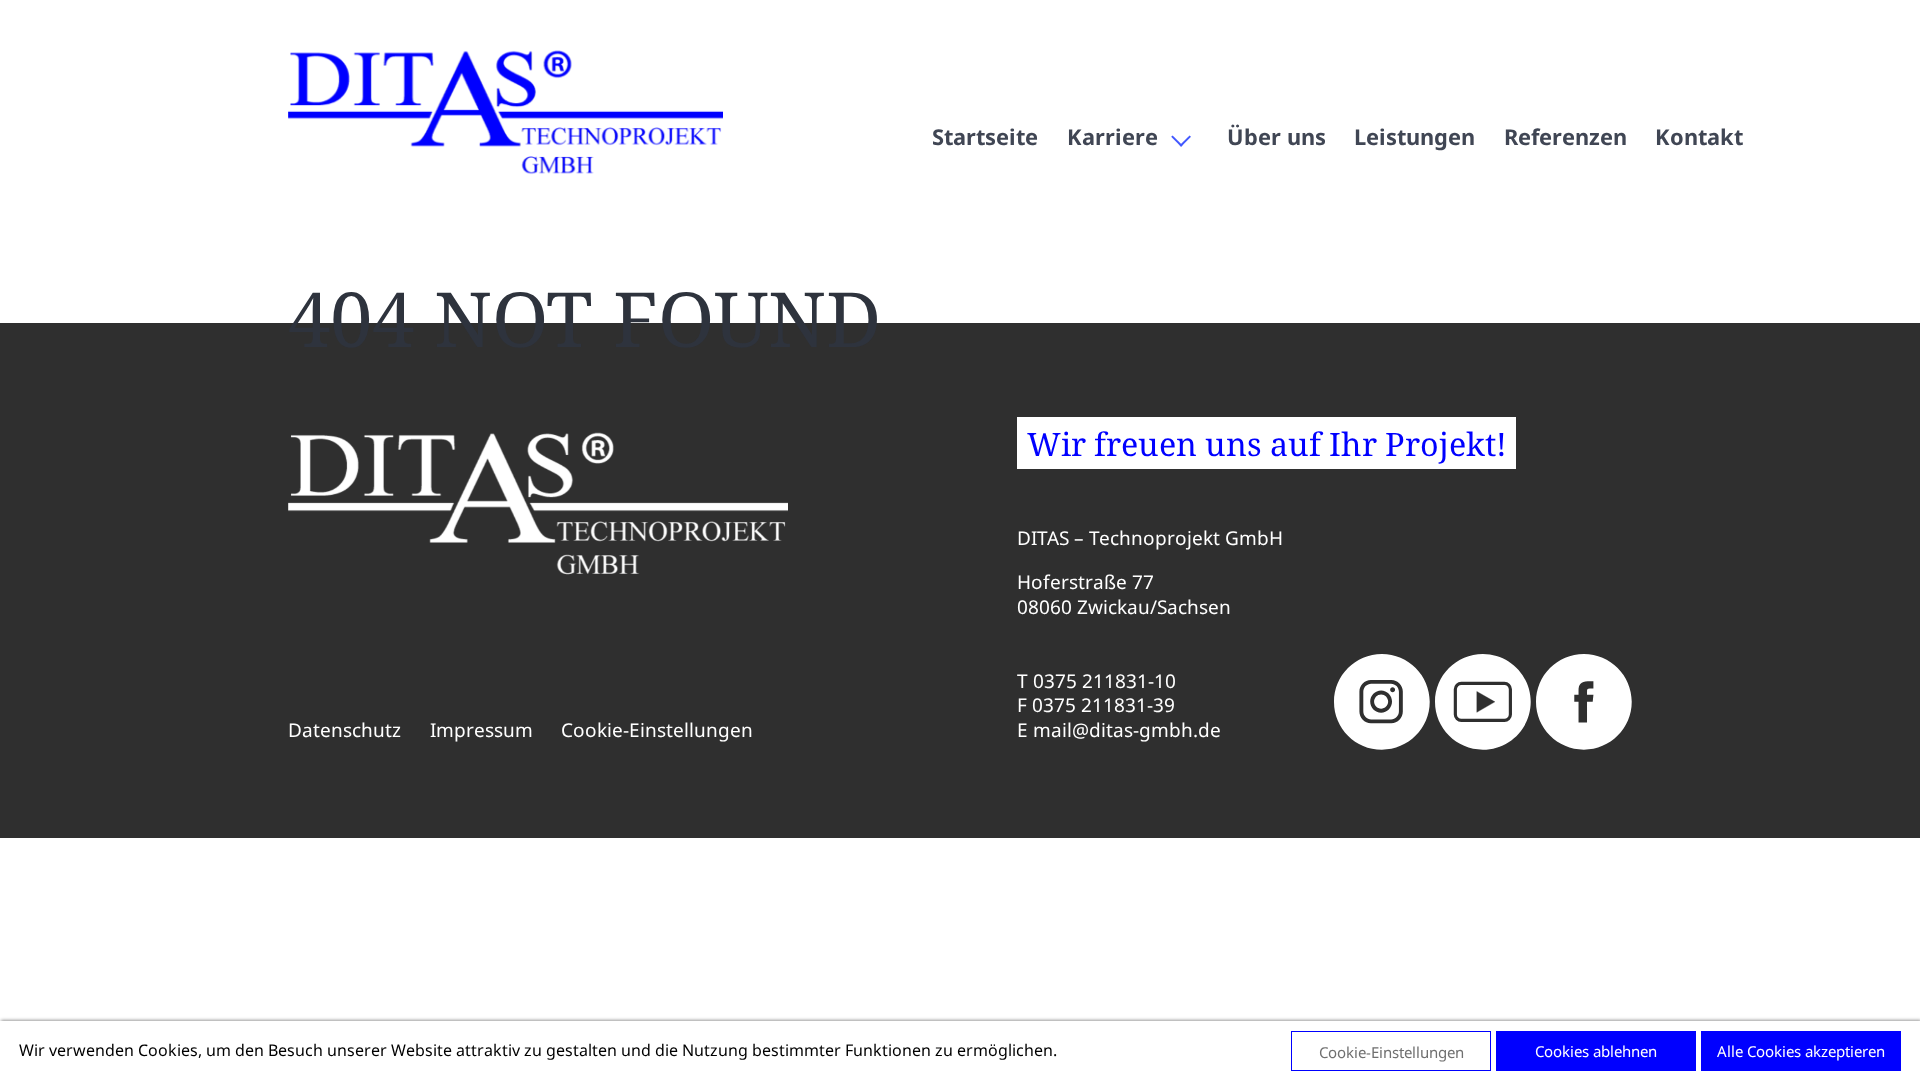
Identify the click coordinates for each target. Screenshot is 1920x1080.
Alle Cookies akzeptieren (1801, 1051)
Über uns (1276, 136)
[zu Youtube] (1483, 702)
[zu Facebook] (1584, 702)
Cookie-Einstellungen (657, 730)
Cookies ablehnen (1596, 1051)
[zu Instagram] (1382, 702)
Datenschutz (344, 730)
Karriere (1112, 136)
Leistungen (1414, 136)
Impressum (481, 730)
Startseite (985, 136)
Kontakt (1699, 136)
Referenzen (1565, 136)
